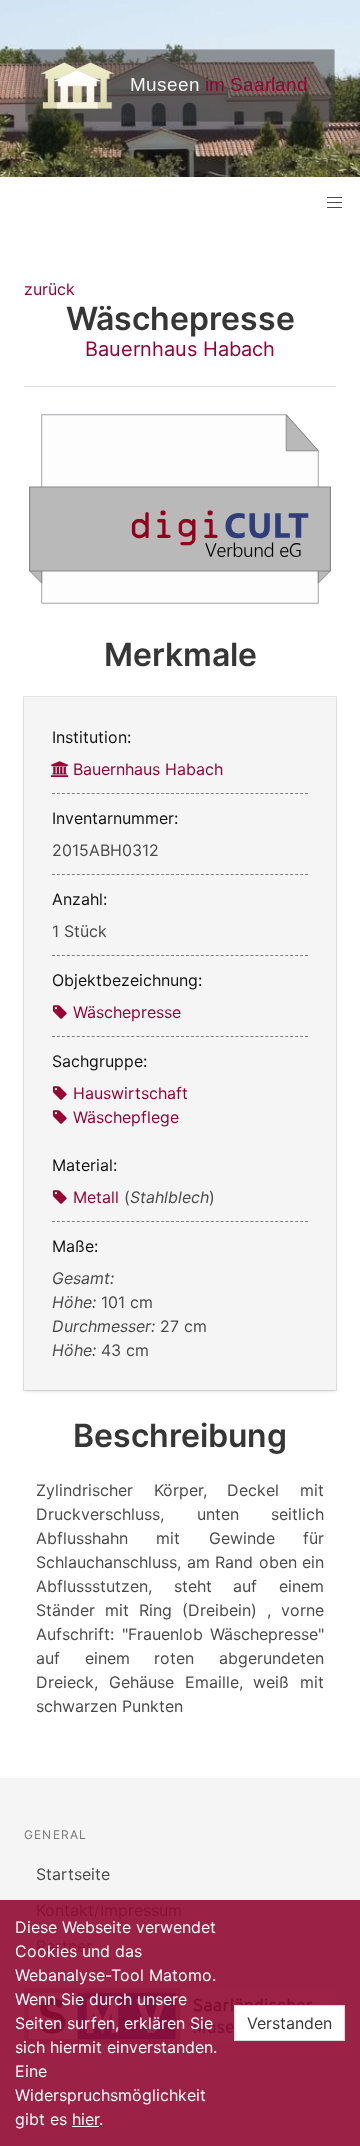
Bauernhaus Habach (180, 349)
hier (85, 2119)
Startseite (73, 1874)
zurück (49, 289)
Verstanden (289, 2023)
